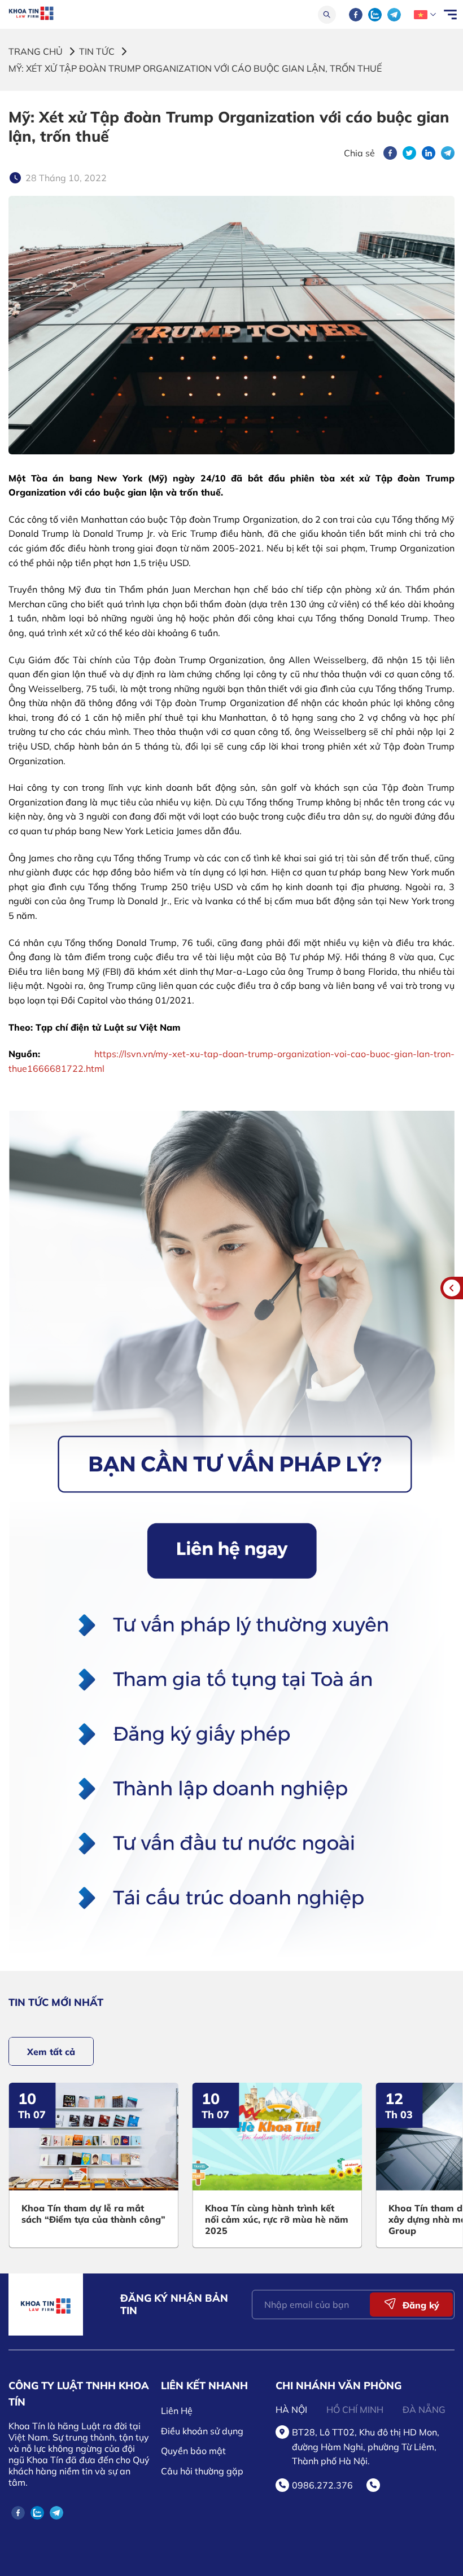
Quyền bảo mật (193, 2451)
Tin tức (97, 51)
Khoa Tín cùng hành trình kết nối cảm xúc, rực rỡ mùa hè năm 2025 (277, 2219)
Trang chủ (36, 51)
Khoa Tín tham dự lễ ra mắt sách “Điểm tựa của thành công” (93, 2214)
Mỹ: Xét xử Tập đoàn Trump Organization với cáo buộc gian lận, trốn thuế (195, 68)
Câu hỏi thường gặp (202, 2471)
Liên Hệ (177, 2411)
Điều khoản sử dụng (202, 2431)
